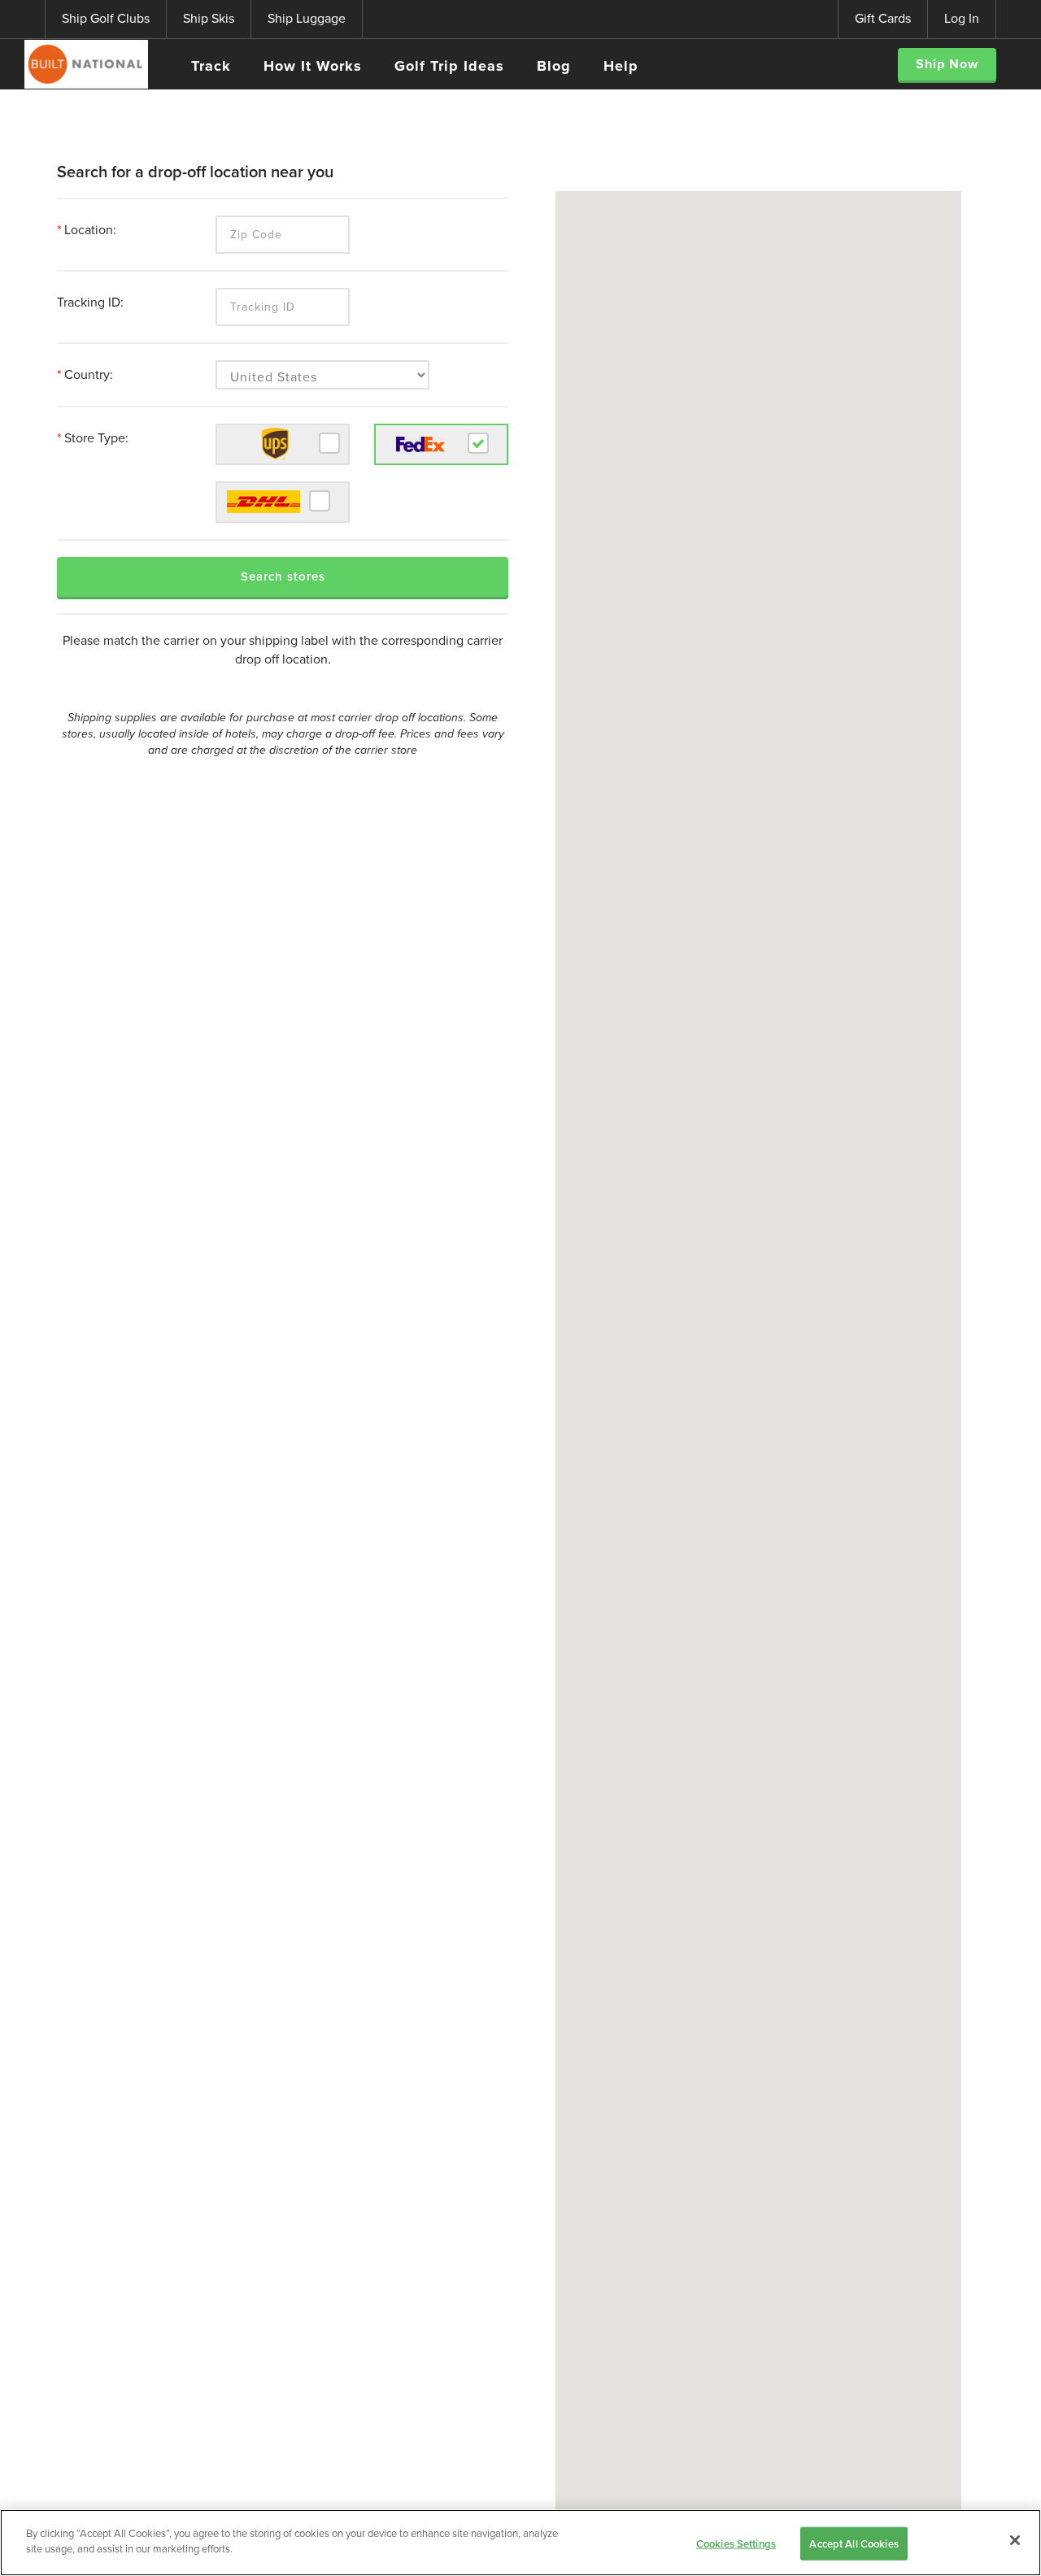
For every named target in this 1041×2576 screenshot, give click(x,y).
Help (621, 66)
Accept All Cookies (854, 2544)
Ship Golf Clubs (106, 18)
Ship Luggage (307, 18)
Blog (554, 66)
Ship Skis (209, 18)
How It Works (313, 66)
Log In (962, 18)
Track (211, 66)
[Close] (1015, 2540)
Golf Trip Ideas (449, 66)
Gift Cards (883, 18)
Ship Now (947, 64)
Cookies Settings (736, 2544)
